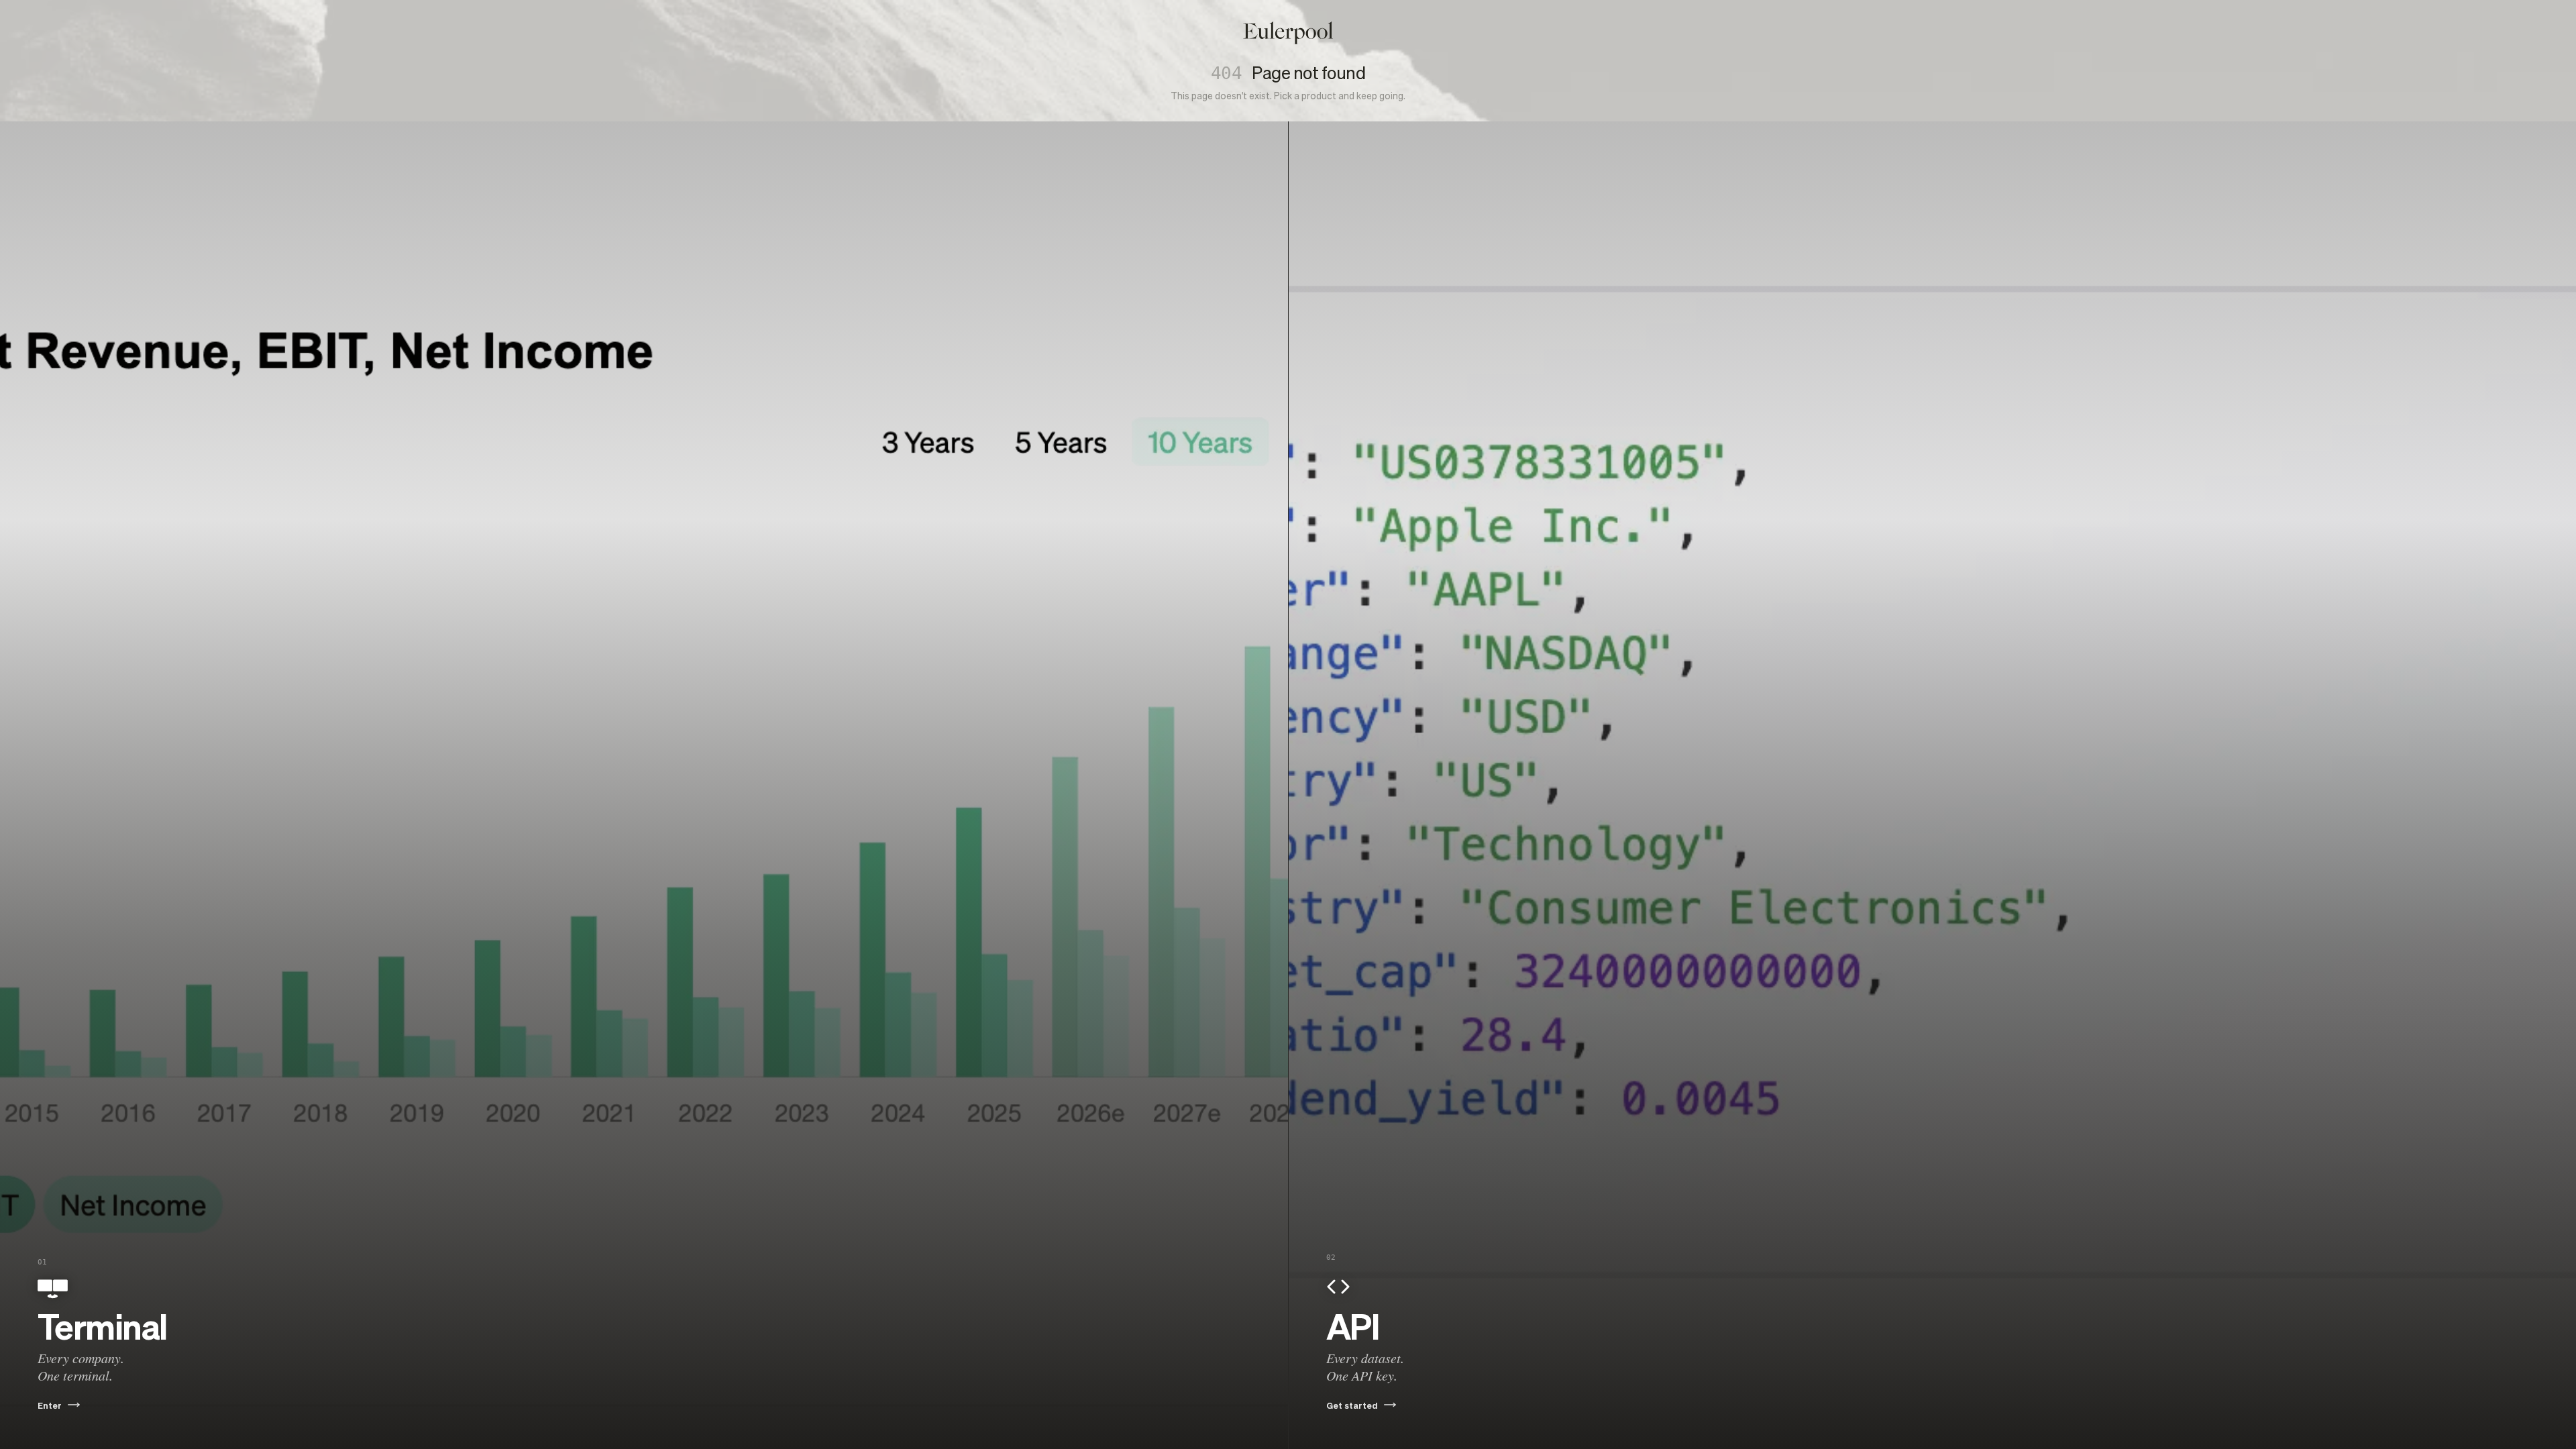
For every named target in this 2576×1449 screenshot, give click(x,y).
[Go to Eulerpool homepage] (1288, 33)
